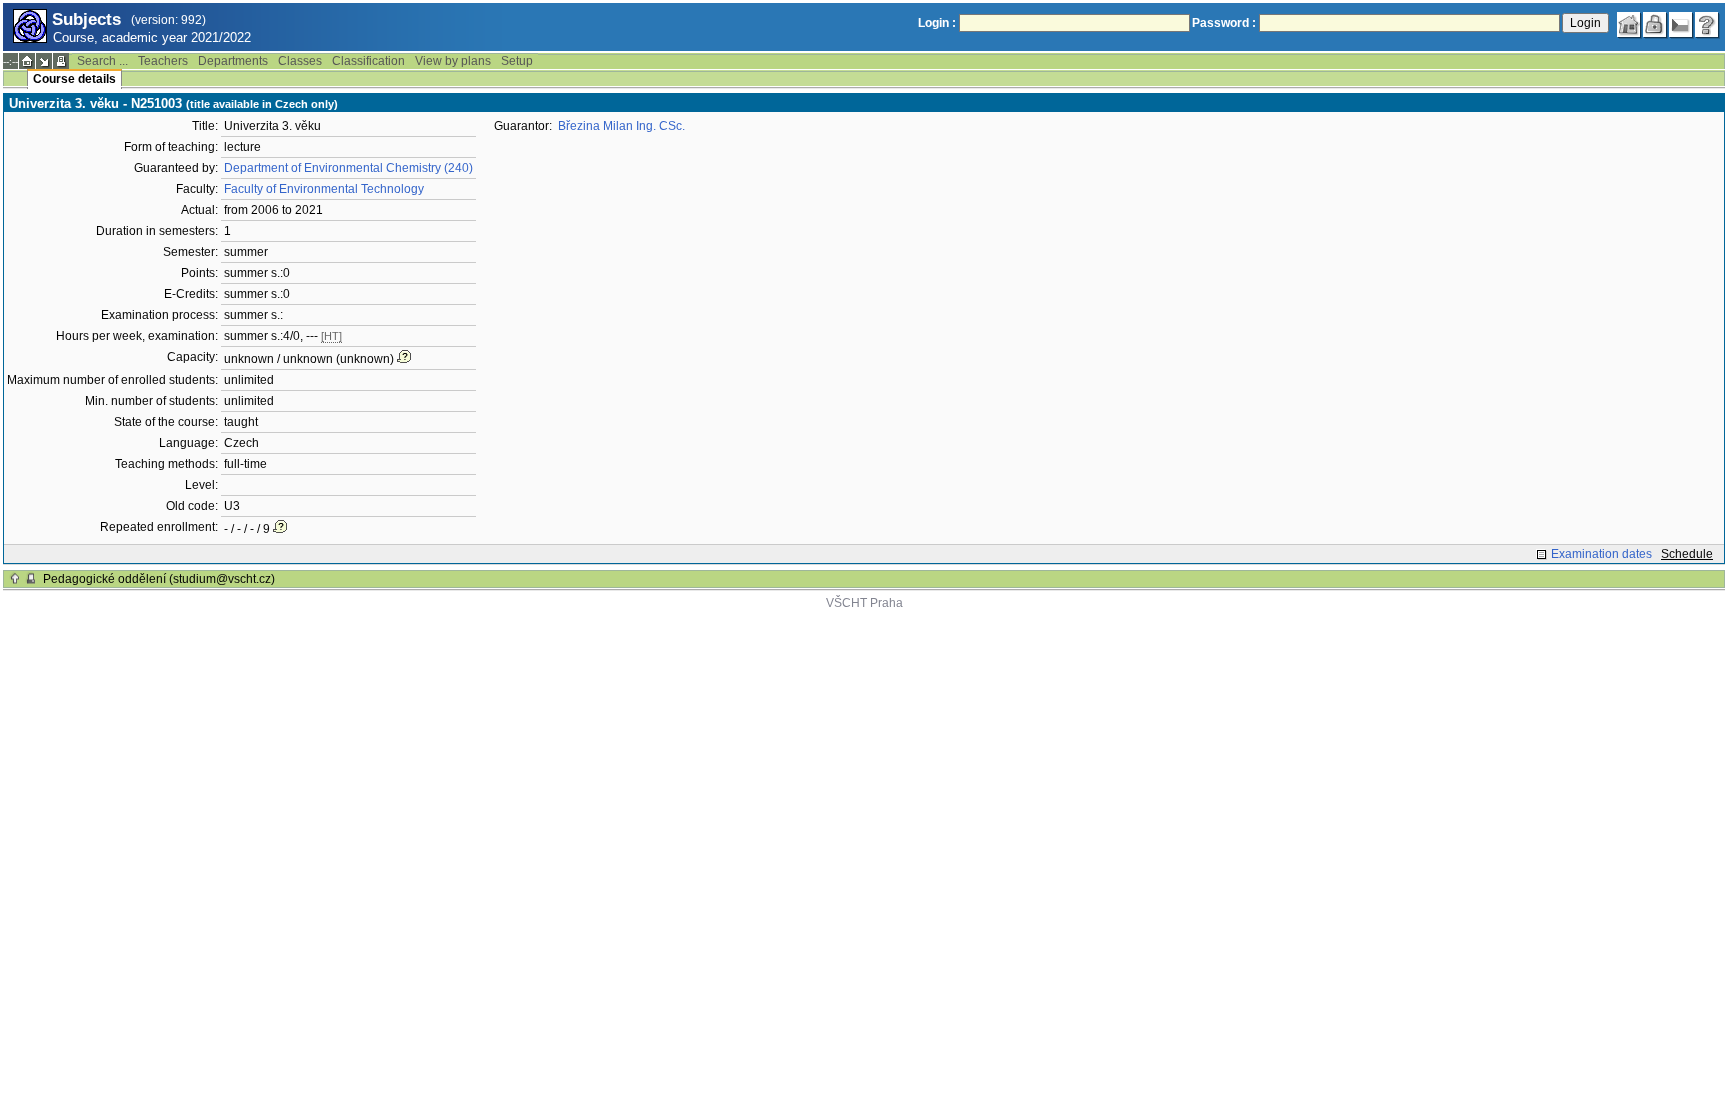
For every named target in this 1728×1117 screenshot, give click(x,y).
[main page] (1629, 25)
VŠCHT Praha (864, 603)
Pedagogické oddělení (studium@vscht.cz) (159, 579)
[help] (1707, 25)
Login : (937, 23)
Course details (74, 79)
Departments (233, 61)
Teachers (163, 61)
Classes (300, 61)
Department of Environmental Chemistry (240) (348, 168)
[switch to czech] (1681, 25)
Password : (1224, 23)
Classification (368, 61)
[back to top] (15, 579)
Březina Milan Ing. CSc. (621, 126)
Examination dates (1601, 554)
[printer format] (61, 61)
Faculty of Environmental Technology (324, 189)
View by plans (453, 61)
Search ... (102, 61)
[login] (1655, 25)
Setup (517, 61)
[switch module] (44, 61)
